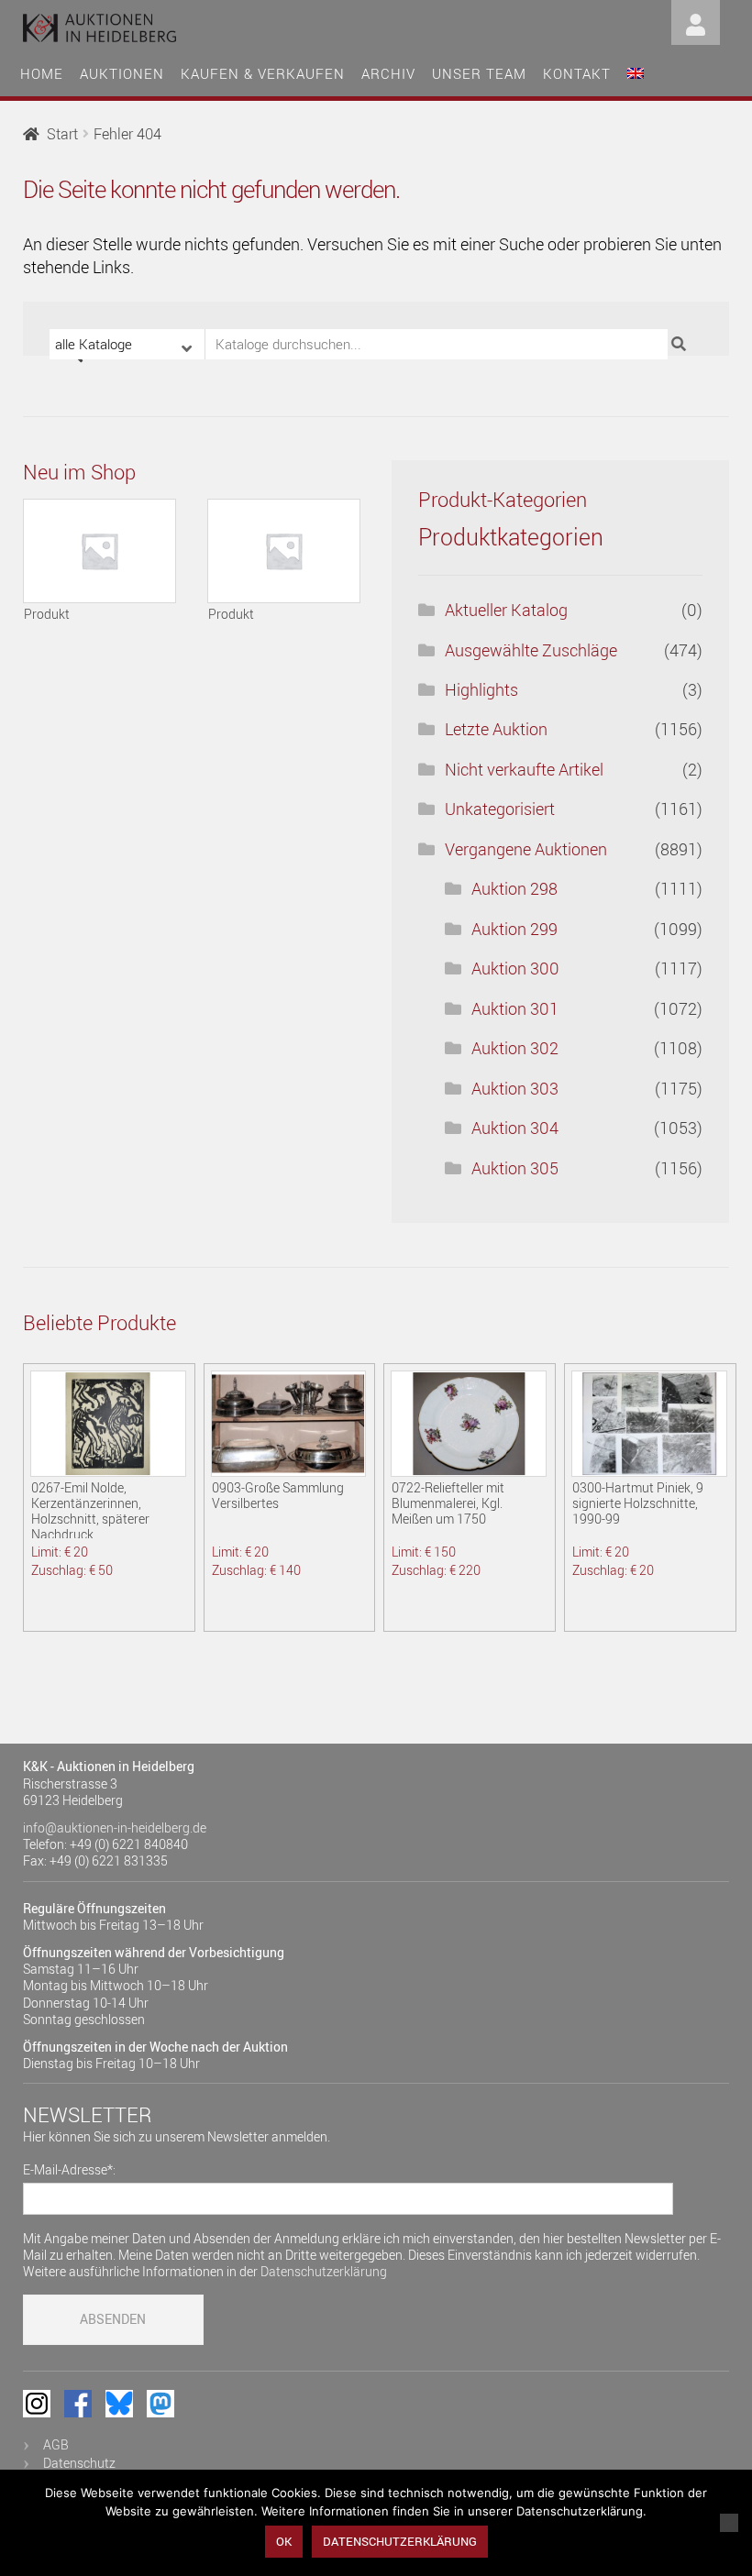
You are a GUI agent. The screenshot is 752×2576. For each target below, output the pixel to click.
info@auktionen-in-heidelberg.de (115, 1827)
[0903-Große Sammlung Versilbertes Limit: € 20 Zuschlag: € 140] (289, 1424)
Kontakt (577, 73)
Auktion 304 (515, 1128)
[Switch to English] (636, 71)
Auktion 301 (515, 1008)
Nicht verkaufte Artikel (524, 769)
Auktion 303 (515, 1088)
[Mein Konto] (696, 21)
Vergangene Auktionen (526, 849)
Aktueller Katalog (506, 610)
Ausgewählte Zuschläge (531, 650)
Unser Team (479, 73)
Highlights (481, 689)
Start (62, 134)
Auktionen (122, 73)
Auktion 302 (515, 1048)
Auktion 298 (514, 888)
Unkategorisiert (500, 809)
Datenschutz (79, 2463)
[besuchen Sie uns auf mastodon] (160, 2404)
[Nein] (729, 2523)
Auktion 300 (515, 968)
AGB (56, 2444)
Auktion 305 (515, 1168)
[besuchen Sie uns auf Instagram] (37, 2404)
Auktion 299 (514, 929)
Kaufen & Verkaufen (263, 73)
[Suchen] (681, 344)
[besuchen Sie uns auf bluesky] (119, 2404)
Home (42, 73)
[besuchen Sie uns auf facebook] (78, 2404)
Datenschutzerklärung (324, 2271)
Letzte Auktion (496, 729)
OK (284, 2541)
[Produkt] (100, 551)
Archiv (388, 73)
